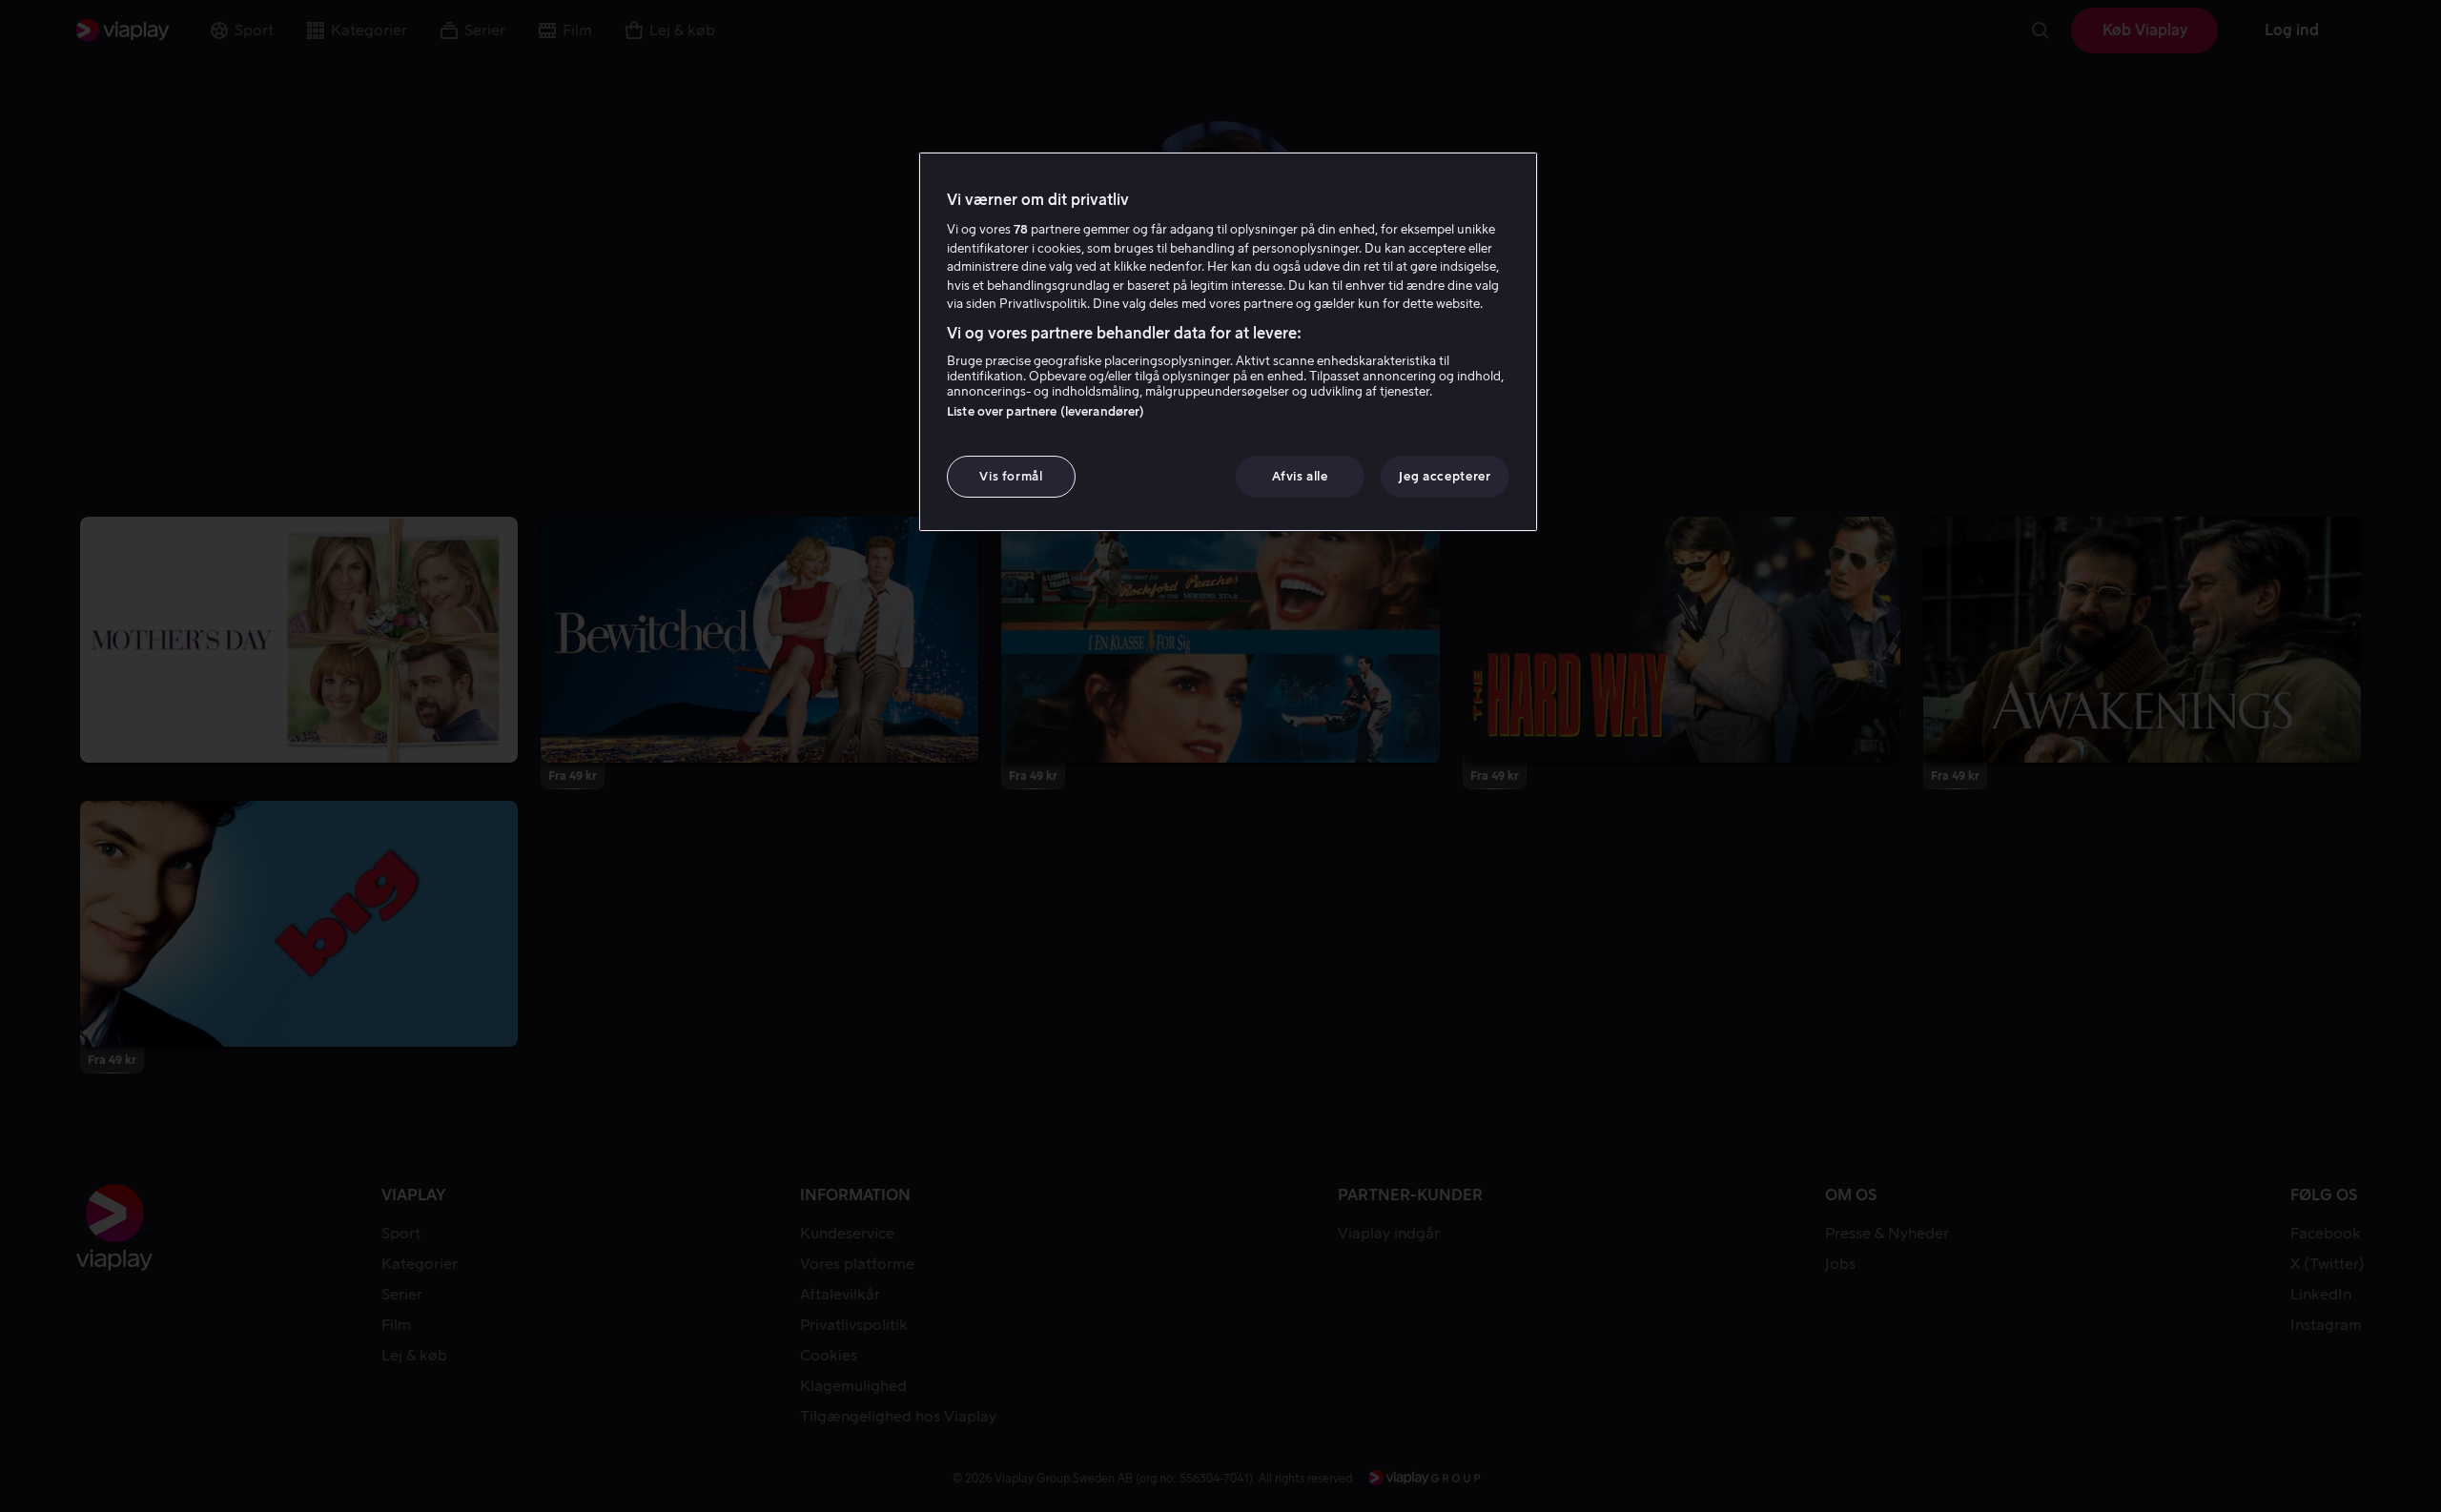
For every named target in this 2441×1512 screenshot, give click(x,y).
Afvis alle (1300, 476)
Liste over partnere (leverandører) (1046, 411)
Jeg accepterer (1445, 476)
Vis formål (1011, 476)
